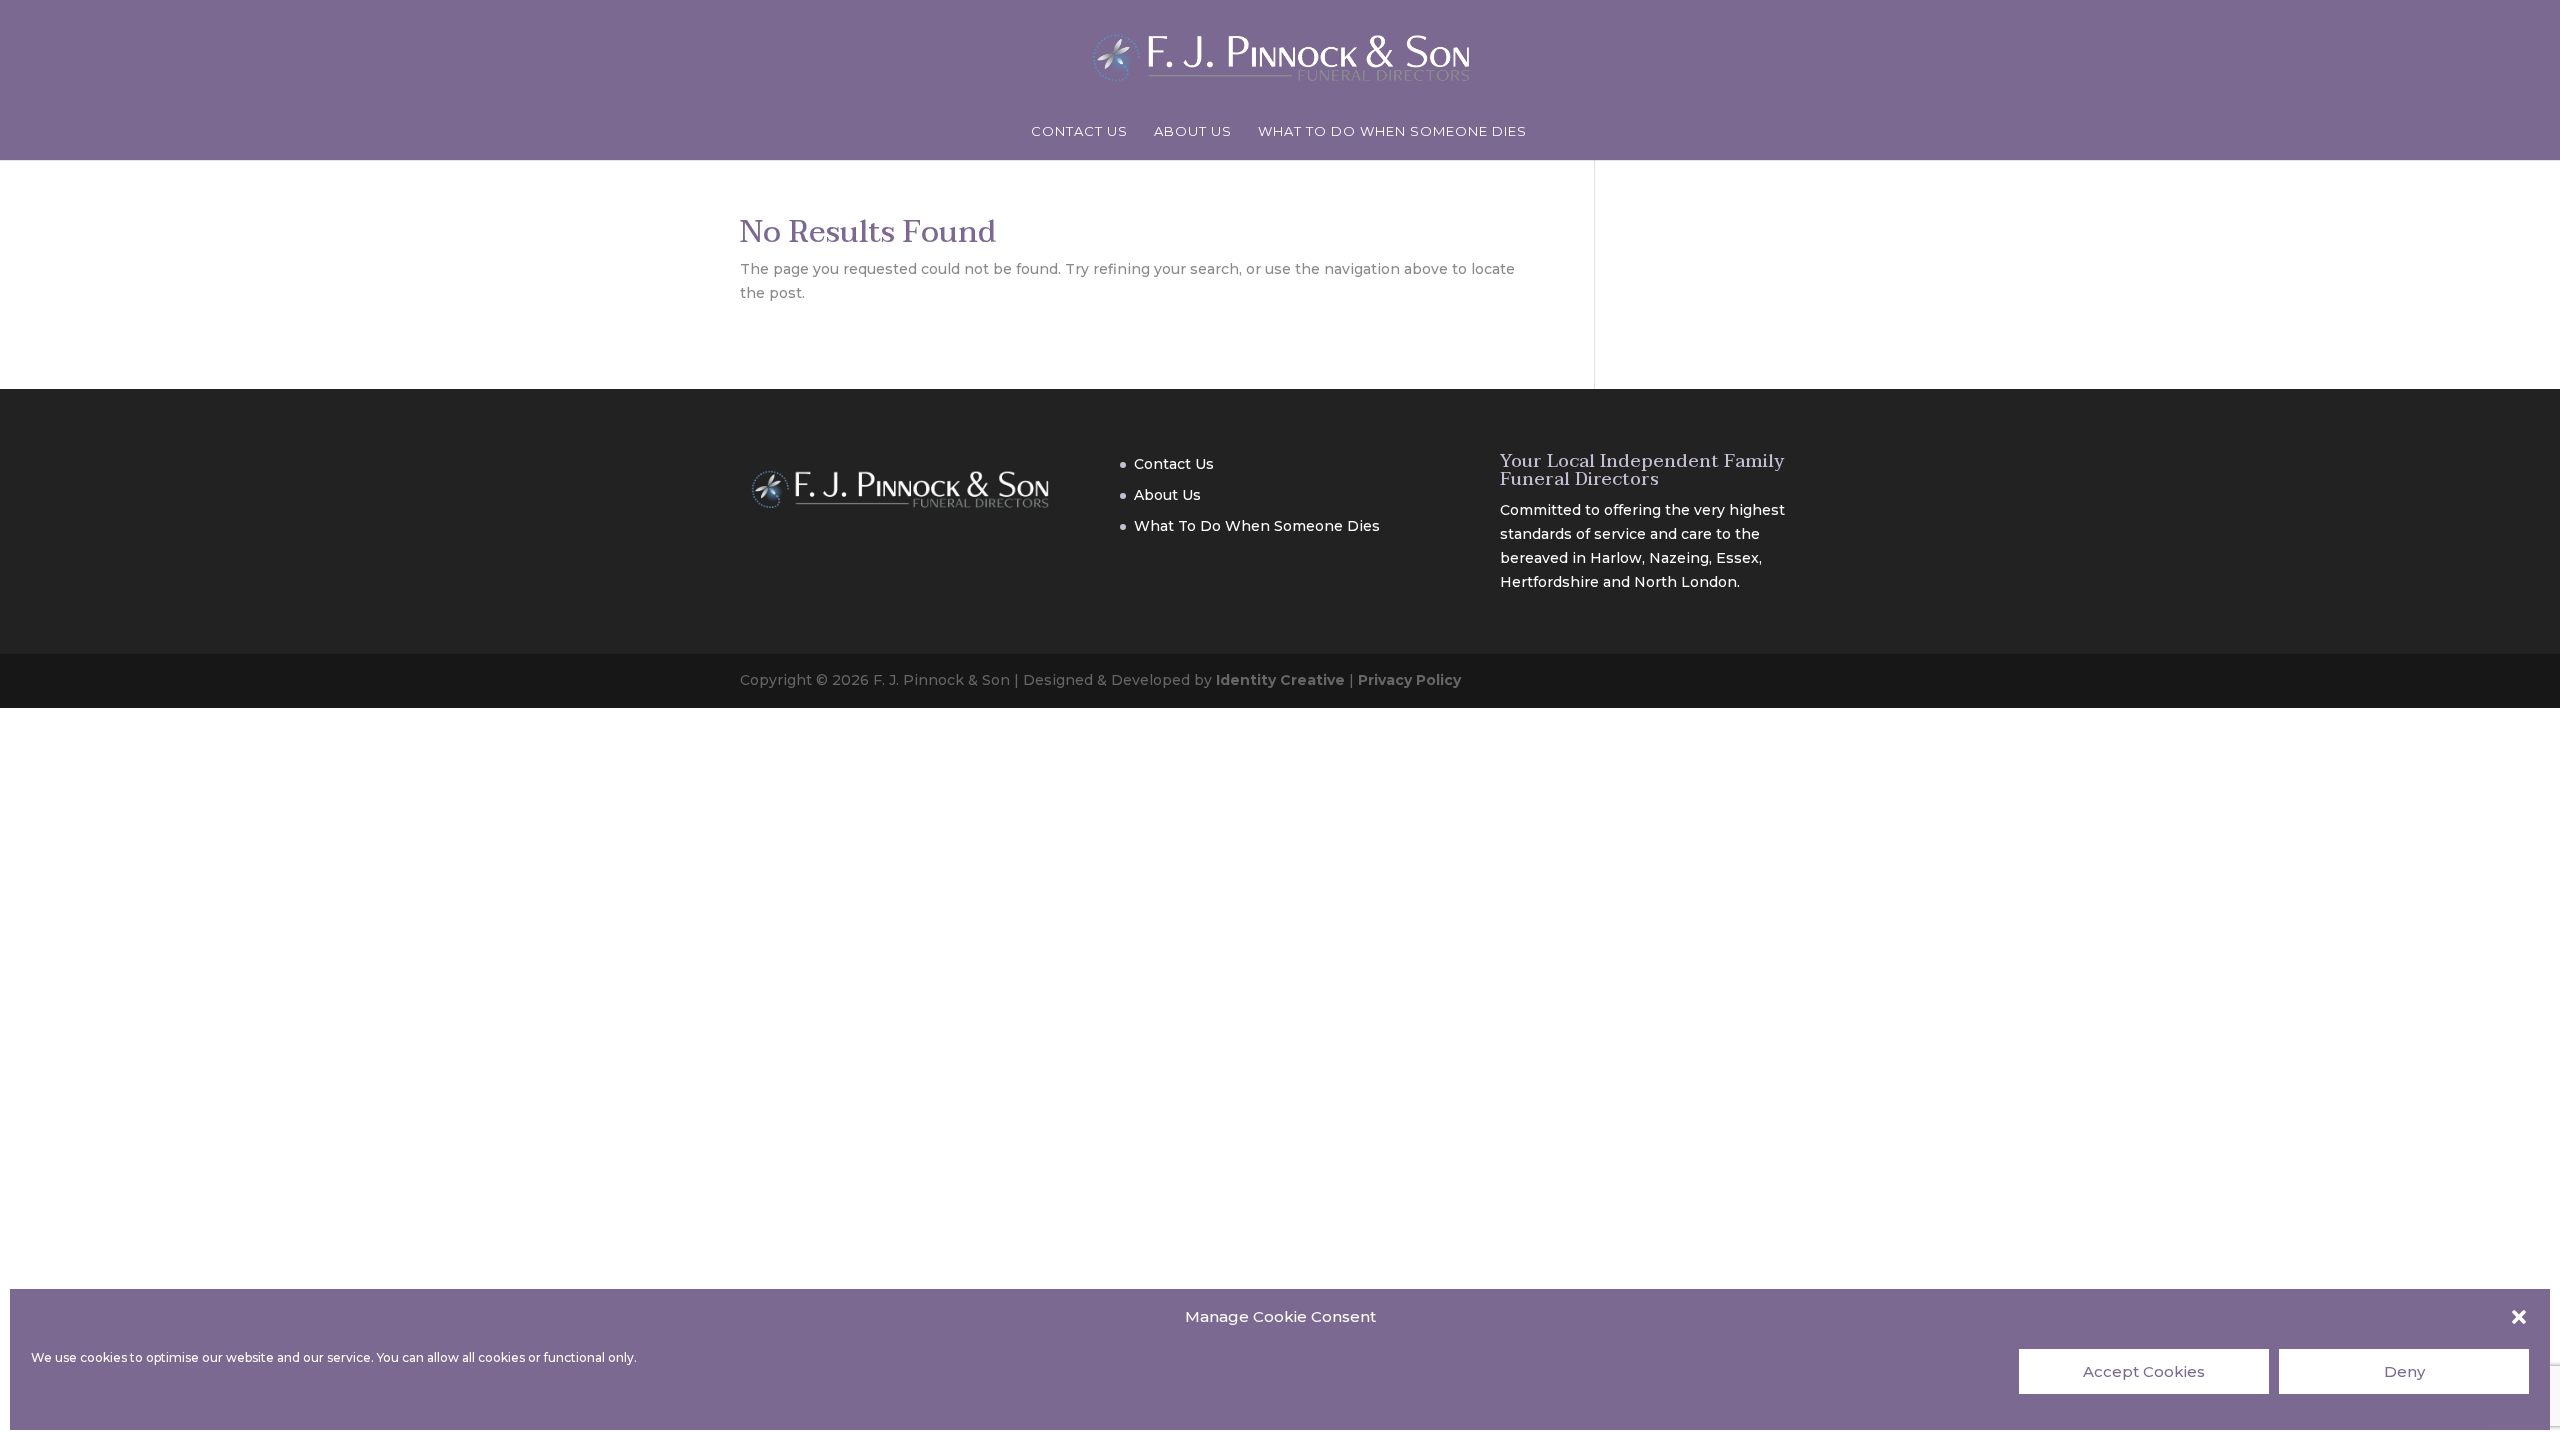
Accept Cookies (2144, 1371)
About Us (1193, 131)
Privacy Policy (1409, 680)
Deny (2404, 1371)
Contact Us (1079, 131)
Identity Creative (1280, 680)
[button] (2519, 1317)
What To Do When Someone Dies (1392, 131)
